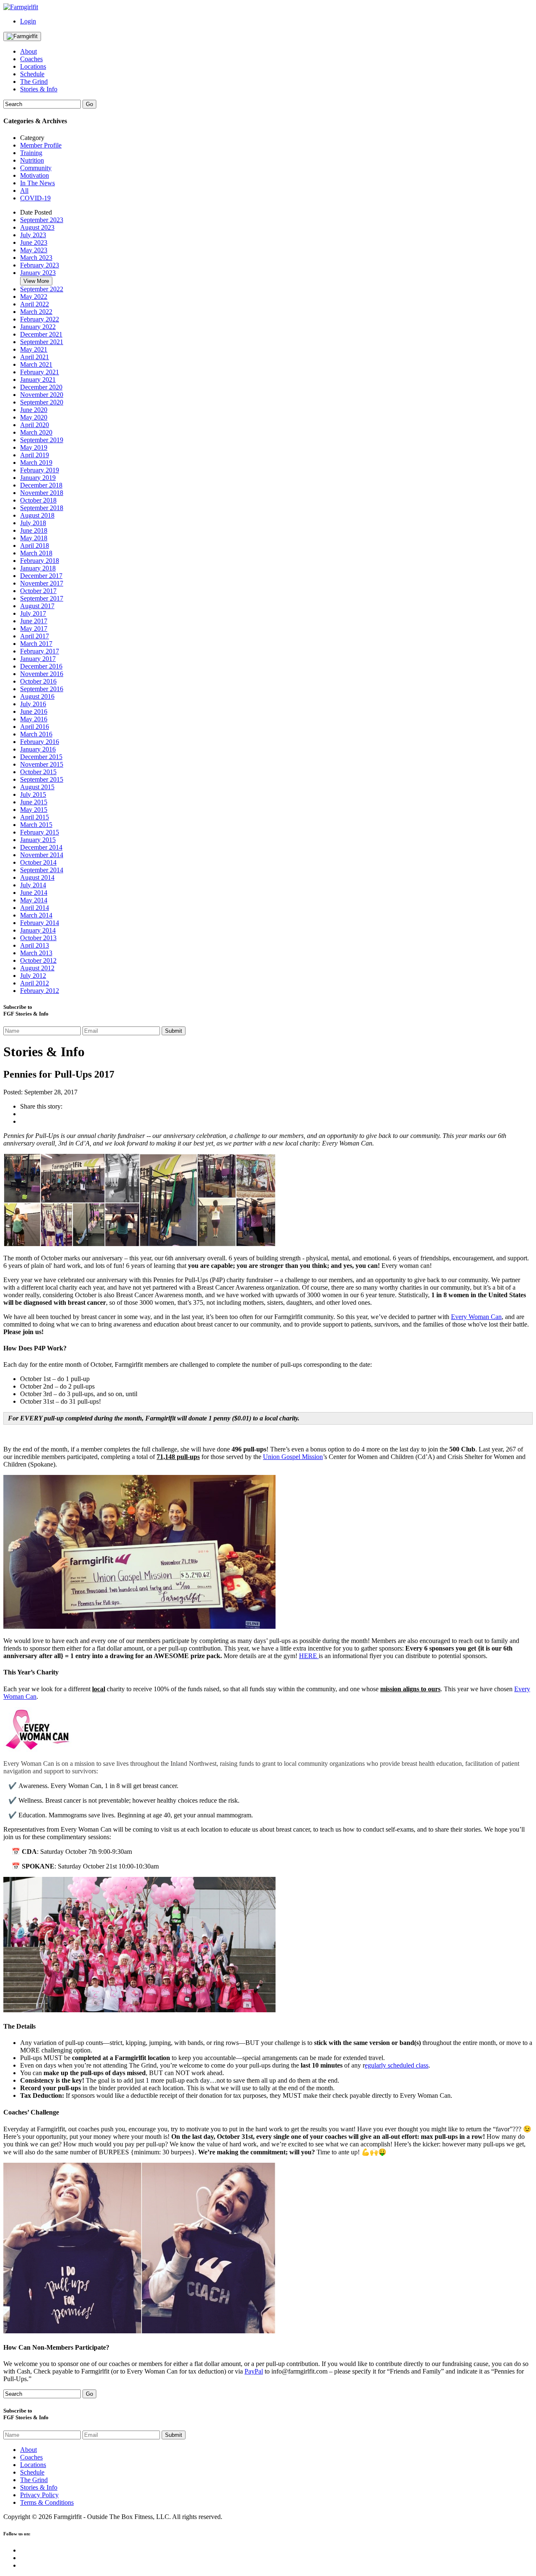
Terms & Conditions (47, 2502)
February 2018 (40, 561)
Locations (33, 66)
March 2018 (36, 553)
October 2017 (38, 591)
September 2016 (42, 689)
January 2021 (38, 380)
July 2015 (33, 794)
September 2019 (42, 440)
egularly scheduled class (397, 2065)
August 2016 (37, 696)
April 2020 (35, 425)
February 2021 (40, 372)
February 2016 (40, 742)
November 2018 (42, 493)
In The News (37, 183)
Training (31, 153)
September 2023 (42, 220)
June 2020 (34, 410)
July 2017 (33, 613)
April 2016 (35, 727)
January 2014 (38, 930)
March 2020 (36, 432)
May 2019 (34, 447)
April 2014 (35, 908)
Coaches (31, 59)
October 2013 (38, 938)
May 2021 (34, 349)
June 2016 (34, 711)
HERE (309, 1656)
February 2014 (40, 923)
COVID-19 (35, 198)
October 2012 (38, 960)
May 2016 (34, 719)
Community (36, 168)
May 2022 (34, 297)
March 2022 (36, 312)
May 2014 (34, 900)
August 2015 (37, 787)
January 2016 (38, 749)
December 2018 (41, 485)
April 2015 (35, 817)
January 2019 (38, 478)
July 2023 (33, 235)
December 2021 (41, 334)
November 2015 (42, 764)
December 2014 (41, 847)
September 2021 (42, 342)
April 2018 (35, 546)
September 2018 (42, 508)
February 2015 (40, 832)
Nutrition (32, 160)
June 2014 (34, 893)
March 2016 (36, 734)
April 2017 (35, 636)
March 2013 (36, 953)
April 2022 (35, 304)
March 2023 (36, 258)
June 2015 (34, 802)
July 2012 (33, 976)
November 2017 (42, 583)
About (28, 51)
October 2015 (38, 772)
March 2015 (36, 825)
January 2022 (38, 327)
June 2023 (34, 242)
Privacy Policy (39, 2495)
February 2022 (40, 319)
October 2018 (38, 500)
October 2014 (38, 862)
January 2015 (38, 840)
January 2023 (38, 273)
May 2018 (34, 538)
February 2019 (40, 470)
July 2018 (33, 523)
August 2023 (37, 227)
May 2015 (34, 810)
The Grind (34, 82)
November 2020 (42, 395)
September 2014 (42, 870)
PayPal (254, 2371)
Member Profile (41, 145)
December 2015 (41, 757)
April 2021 (35, 357)
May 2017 (34, 628)
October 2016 (38, 681)
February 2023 (40, 265)
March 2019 (36, 463)
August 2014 (37, 877)
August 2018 (37, 515)
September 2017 (42, 598)
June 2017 (34, 621)
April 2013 (35, 945)
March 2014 (36, 915)
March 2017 (36, 644)
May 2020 (34, 417)
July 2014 (33, 885)
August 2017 (37, 606)
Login (28, 21)
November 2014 (42, 855)
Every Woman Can (476, 1317)
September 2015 (42, 779)
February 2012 (40, 991)
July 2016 (33, 704)
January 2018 (38, 568)
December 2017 (41, 576)
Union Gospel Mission (293, 1457)
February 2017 (40, 651)
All (24, 190)
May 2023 (34, 250)
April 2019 (35, 455)
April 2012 (35, 983)
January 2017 (38, 659)
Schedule (32, 74)
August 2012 (37, 968)
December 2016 (41, 666)
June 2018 (34, 530)
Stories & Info (39, 89)
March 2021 (36, 364)
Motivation (35, 175)
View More (36, 281)
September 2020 (42, 402)
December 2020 (41, 387)
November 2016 (42, 674)
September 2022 (42, 289)
